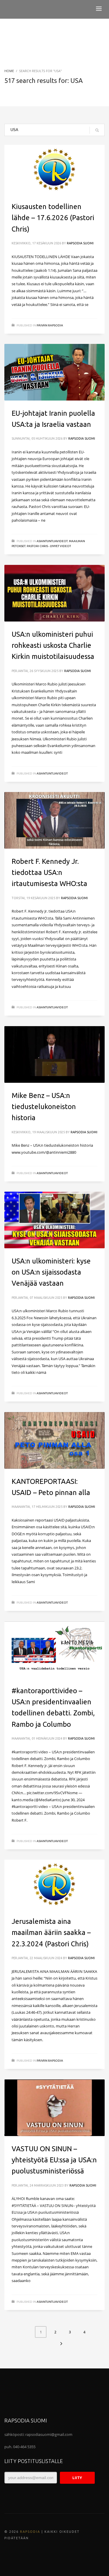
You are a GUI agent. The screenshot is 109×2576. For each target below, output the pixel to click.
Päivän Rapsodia (50, 325)
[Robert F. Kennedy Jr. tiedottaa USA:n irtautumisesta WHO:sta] (55, 820)
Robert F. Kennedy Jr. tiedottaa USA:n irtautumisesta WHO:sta (49, 873)
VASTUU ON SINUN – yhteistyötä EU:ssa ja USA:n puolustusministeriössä (54, 2160)
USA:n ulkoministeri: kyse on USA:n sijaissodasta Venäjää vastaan (51, 1272)
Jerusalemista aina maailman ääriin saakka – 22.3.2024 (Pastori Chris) (51, 1933)
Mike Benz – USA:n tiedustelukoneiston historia (44, 1107)
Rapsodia (30, 2532)
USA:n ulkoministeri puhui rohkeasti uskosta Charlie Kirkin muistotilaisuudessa (53, 645)
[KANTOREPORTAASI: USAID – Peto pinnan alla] (55, 1440)
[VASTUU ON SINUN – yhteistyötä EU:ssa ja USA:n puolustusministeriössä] (55, 2108)
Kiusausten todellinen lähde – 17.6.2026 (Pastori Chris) (53, 218)
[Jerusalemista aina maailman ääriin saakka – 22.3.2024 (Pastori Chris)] (55, 1884)
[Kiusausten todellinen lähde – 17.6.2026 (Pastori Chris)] (55, 169)
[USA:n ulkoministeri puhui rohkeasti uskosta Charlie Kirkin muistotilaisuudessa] (55, 593)
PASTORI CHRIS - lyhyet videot (49, 546)
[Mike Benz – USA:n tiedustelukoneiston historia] (55, 1054)
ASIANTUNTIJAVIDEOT (52, 541)
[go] (97, 130)
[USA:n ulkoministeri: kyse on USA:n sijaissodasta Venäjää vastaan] (55, 1220)
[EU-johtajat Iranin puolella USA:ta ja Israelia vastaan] (55, 372)
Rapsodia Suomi (80, 243)
